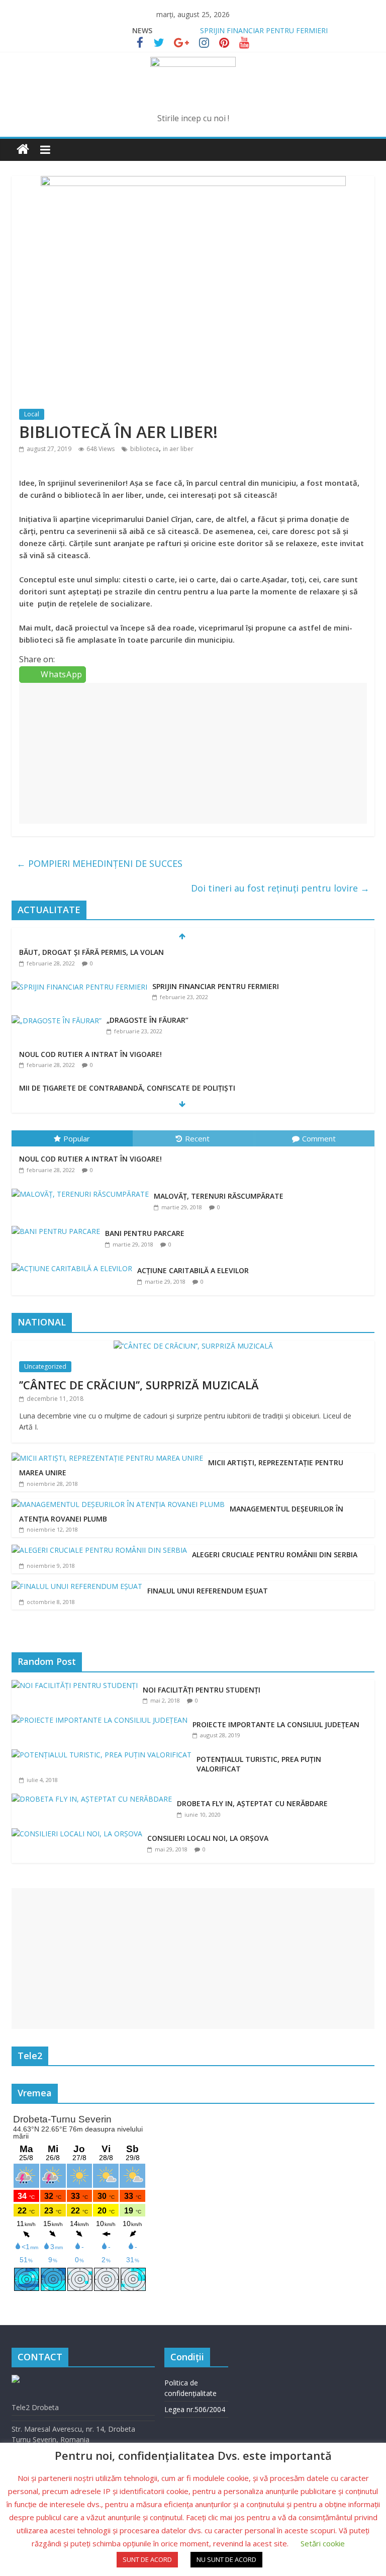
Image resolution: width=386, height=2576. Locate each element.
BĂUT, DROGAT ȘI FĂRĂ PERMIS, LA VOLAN (91, 952)
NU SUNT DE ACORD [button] (226, 2559)
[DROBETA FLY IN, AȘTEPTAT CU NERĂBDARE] (94, 1799)
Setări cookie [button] (323, 2543)
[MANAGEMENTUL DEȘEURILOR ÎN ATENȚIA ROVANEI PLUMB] (118, 1504)
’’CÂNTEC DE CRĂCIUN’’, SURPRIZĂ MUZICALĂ (139, 1385)
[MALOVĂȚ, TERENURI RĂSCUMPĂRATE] (83, 1189)
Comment (319, 1138)
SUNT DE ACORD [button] (147, 2559)
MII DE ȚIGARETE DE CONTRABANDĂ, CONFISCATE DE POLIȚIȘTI (127, 1088)
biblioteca (144, 449)
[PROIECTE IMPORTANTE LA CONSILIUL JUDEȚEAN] (102, 1720)
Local (32, 414)
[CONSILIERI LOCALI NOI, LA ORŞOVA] (79, 1834)
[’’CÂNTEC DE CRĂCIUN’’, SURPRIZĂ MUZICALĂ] (193, 1346)
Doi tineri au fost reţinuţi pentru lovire (280, 888)
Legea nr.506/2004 (195, 2409)
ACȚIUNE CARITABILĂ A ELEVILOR (193, 1270)
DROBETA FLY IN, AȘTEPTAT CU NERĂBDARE (252, 1803)
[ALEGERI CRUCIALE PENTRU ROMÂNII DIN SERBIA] (99, 1550)
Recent (197, 1138)
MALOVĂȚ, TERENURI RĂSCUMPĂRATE (219, 1196)
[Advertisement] (193, 753)
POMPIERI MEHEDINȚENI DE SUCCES (100, 863)
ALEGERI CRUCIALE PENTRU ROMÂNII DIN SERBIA (275, 1555)
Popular (77, 1138)
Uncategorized (45, 1366)
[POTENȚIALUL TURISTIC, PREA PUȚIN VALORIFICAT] (104, 1755)
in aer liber (178, 449)
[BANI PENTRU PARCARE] (58, 1226)
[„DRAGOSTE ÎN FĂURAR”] (57, 1020)
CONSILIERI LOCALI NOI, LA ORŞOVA (208, 1838)
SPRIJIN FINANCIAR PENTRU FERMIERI (264, 30)
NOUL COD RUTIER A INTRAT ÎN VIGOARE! (90, 1054)
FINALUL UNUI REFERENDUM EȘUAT (208, 1591)
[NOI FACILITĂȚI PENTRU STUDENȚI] (77, 1685)
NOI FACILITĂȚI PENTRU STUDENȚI (202, 1690)
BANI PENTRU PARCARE (145, 1233)
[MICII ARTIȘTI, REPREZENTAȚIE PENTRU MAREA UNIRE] (107, 1458)
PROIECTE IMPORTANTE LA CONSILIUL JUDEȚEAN (276, 1724)
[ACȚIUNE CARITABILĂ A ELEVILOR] (74, 1263)
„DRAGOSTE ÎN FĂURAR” (148, 1020)
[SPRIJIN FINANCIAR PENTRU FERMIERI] (79, 987)
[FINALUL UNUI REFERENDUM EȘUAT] (77, 1586)
